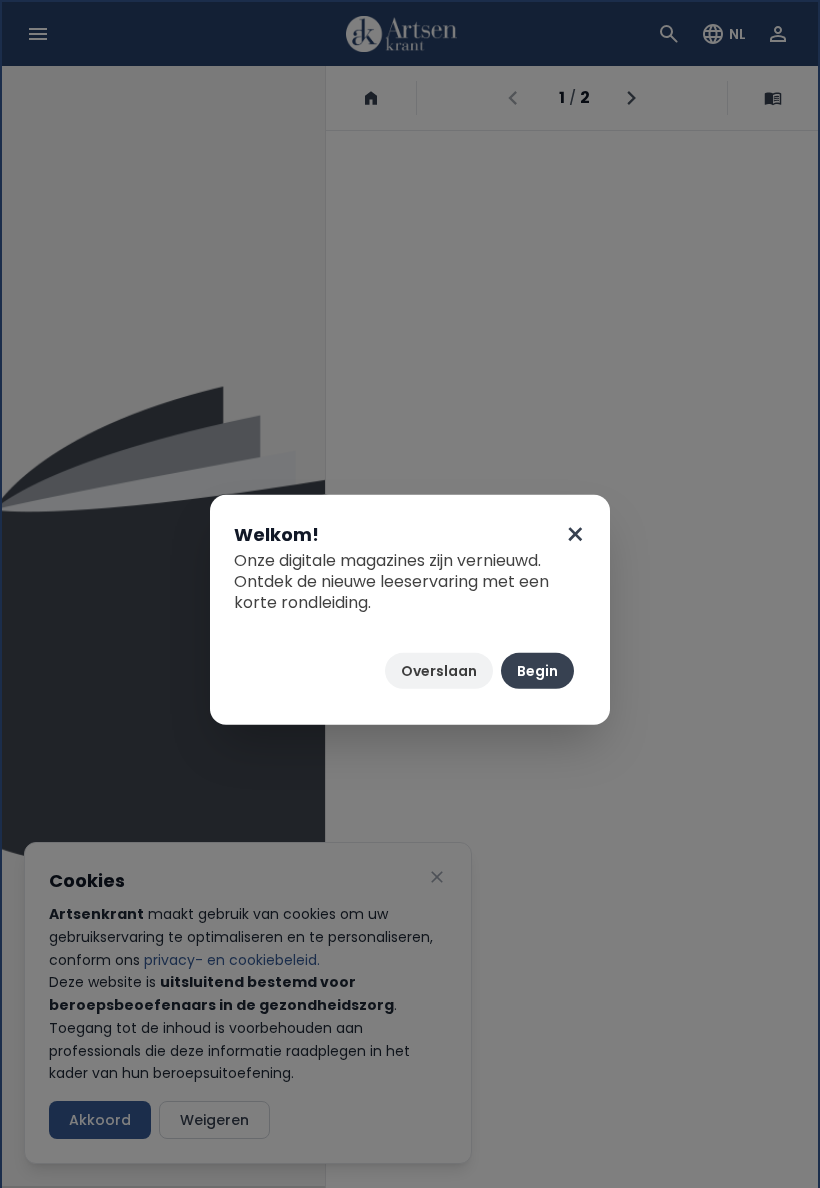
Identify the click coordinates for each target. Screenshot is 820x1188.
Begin (537, 671)
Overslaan (439, 671)
